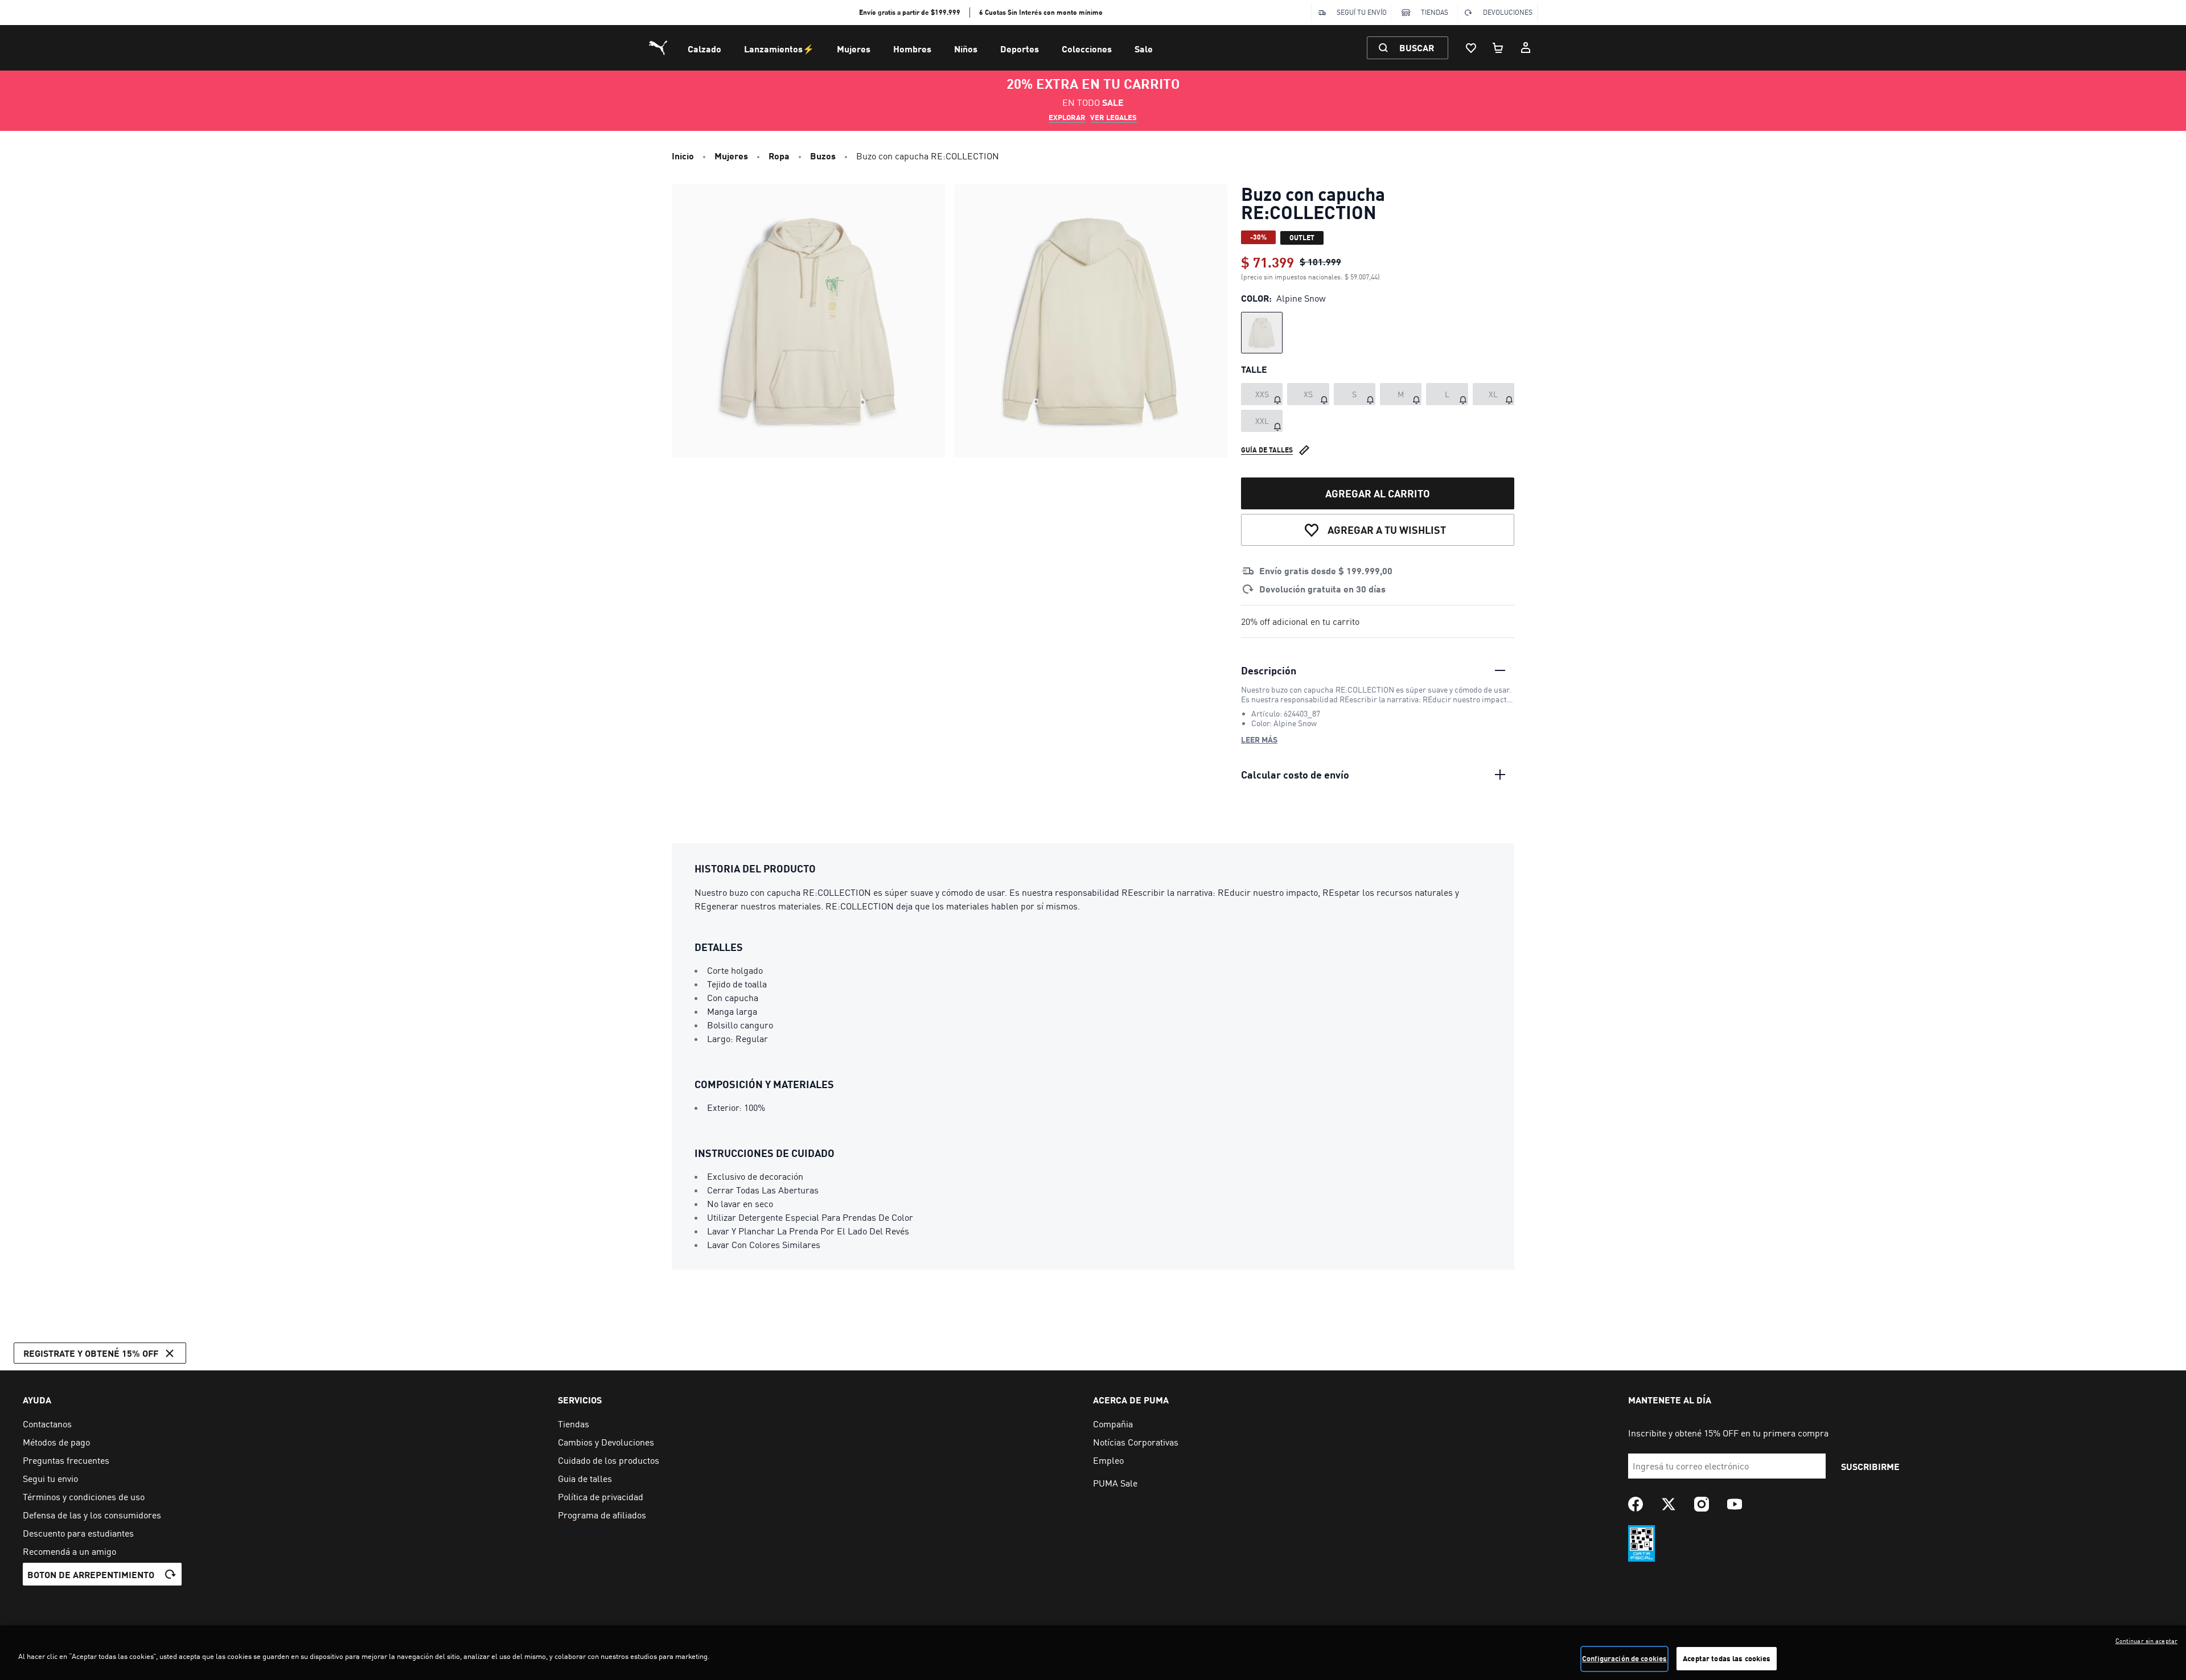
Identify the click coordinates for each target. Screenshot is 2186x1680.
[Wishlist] (1471, 48)
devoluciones (1508, 12)
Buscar (1417, 48)
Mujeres (854, 49)
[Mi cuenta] (1526, 48)
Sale (1144, 49)
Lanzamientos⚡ (779, 49)
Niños (966, 49)
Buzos (823, 156)
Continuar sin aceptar (2146, 1641)
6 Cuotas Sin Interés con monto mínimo (1041, 12)
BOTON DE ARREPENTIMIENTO (91, 1574)
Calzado (704, 49)
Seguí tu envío (1362, 12)
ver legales (1113, 117)
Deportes (1020, 49)
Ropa (779, 156)
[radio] (1262, 333)
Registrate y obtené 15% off (91, 1353)
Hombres (912, 49)
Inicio (683, 156)
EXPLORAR (1067, 117)
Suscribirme (1870, 1466)
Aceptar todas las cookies (1727, 1658)
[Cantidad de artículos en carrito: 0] (1498, 48)
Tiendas (1435, 12)
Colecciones (1087, 49)
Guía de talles (1267, 450)
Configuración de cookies (1624, 1658)
